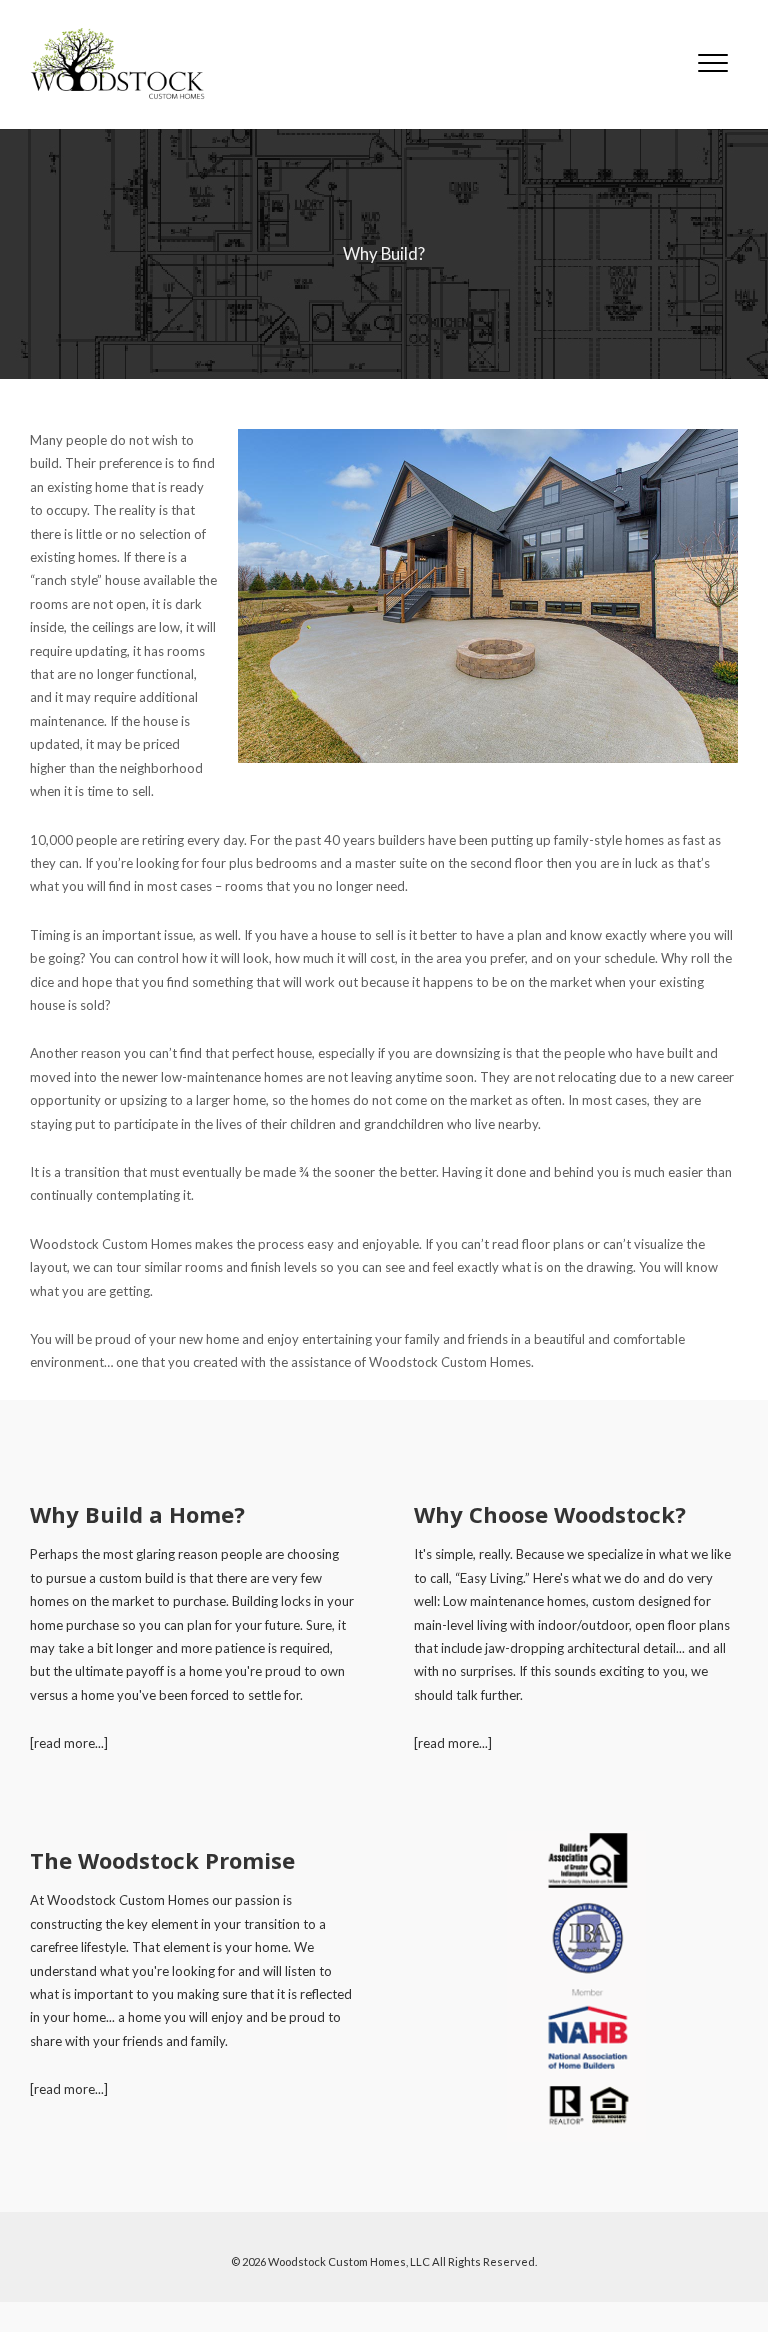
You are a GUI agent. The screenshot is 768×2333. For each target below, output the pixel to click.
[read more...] (69, 1743)
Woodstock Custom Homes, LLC (349, 2261)
